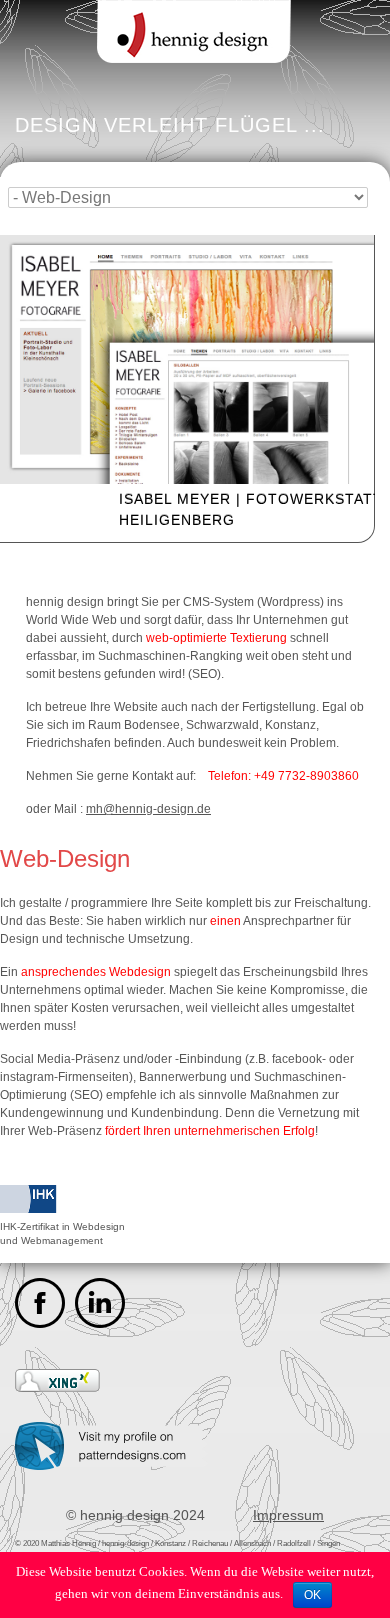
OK (312, 1595)
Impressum (288, 1515)
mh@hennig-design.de (148, 809)
